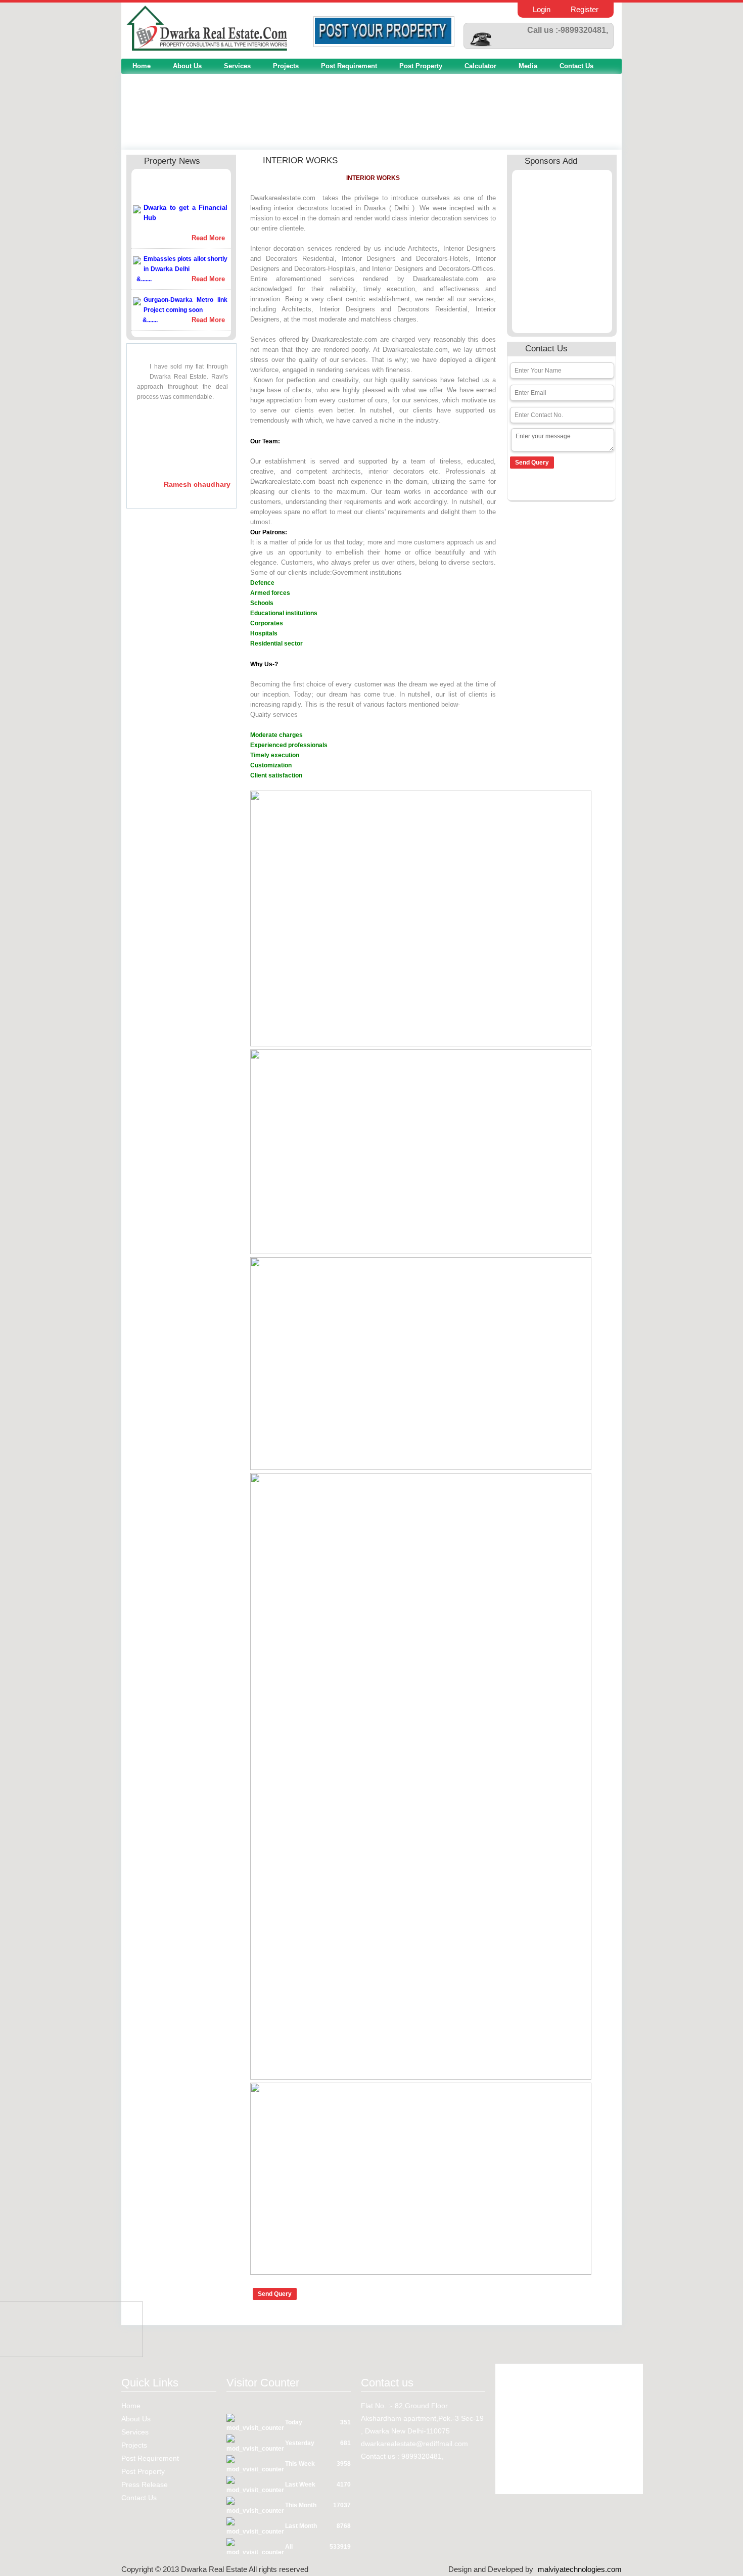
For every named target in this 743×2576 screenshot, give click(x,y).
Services (237, 66)
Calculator (480, 66)
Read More (208, 225)
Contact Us (576, 66)
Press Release (145, 2485)
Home (142, 66)
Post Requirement (349, 66)
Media (528, 66)
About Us (187, 66)
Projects (286, 66)
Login (542, 9)
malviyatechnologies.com (580, 2569)
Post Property (421, 66)
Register (585, 9)
